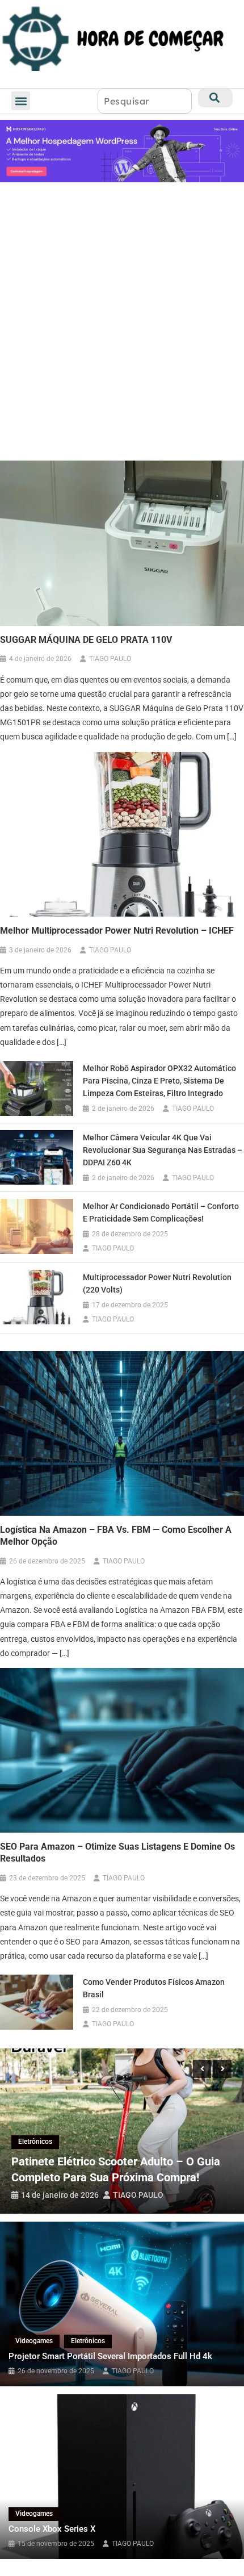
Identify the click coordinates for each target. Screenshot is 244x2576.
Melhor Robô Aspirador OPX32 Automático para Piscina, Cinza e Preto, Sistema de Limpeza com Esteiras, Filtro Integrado (159, 1081)
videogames (34, 2341)
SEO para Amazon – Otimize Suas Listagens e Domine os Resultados (117, 1852)
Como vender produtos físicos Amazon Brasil (154, 1988)
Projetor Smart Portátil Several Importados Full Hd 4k (110, 2356)
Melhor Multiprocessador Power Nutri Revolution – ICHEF (117, 931)
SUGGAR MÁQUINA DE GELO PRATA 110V (86, 640)
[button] (21, 101)
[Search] (215, 98)
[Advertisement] (122, 321)
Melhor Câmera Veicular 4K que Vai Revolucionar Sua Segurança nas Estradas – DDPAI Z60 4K (163, 1150)
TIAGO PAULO (110, 659)
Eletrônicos (35, 2142)
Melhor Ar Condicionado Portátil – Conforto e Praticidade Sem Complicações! (161, 1212)
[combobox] (145, 101)
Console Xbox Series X (52, 2529)
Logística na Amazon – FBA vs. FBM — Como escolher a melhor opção (116, 1536)
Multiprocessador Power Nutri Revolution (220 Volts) (157, 1283)
